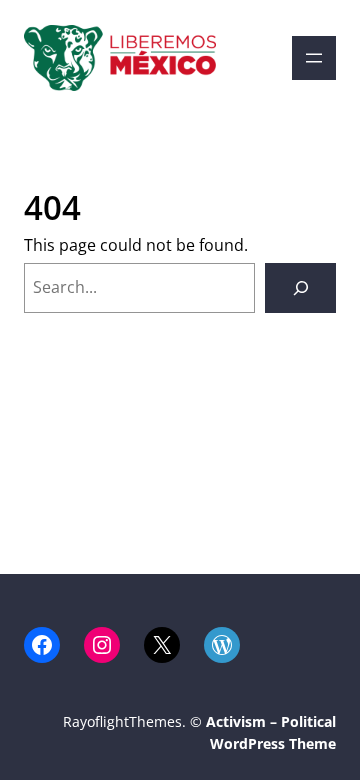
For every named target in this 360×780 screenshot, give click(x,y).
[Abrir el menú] (314, 58)
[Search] (300, 287)
